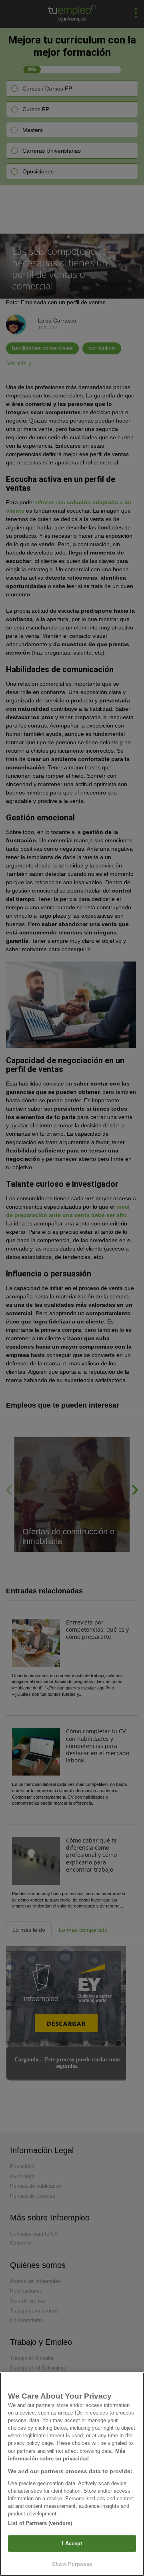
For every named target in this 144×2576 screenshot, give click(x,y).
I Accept (72, 2544)
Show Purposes (72, 2564)
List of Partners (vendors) (40, 2523)
